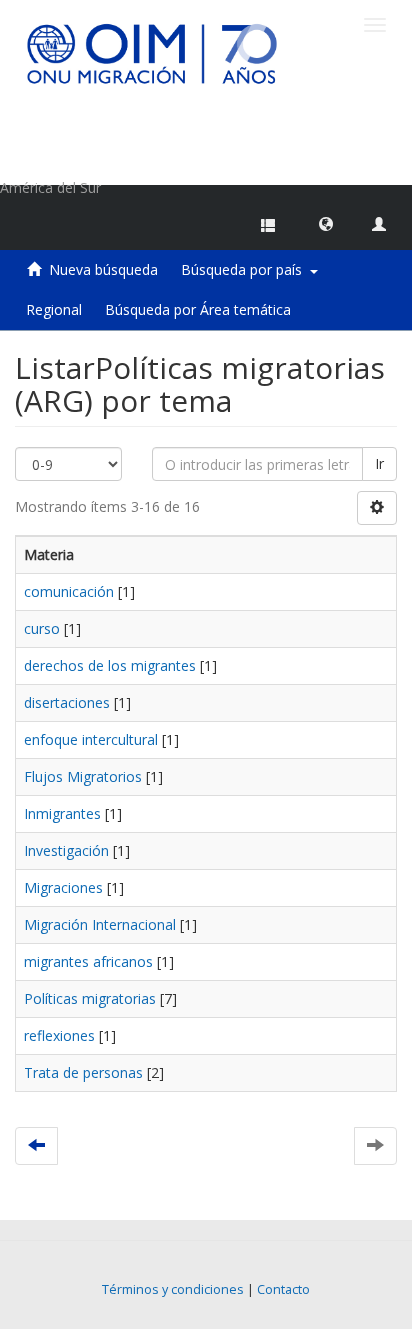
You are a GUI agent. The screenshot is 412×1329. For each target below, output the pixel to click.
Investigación (66, 850)
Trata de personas (83, 1072)
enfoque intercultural (91, 739)
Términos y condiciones (173, 1289)
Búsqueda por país (245, 269)
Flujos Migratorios (83, 776)
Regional (54, 309)
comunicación (69, 591)
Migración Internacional (100, 924)
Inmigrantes (62, 813)
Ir (379, 463)
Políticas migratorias (90, 998)
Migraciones (63, 887)
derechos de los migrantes (110, 665)
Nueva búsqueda (103, 269)
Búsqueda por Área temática (198, 309)
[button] (326, 223)
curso (42, 628)
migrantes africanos (88, 961)
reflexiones (59, 1035)
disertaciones (67, 702)
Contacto (283, 1289)
